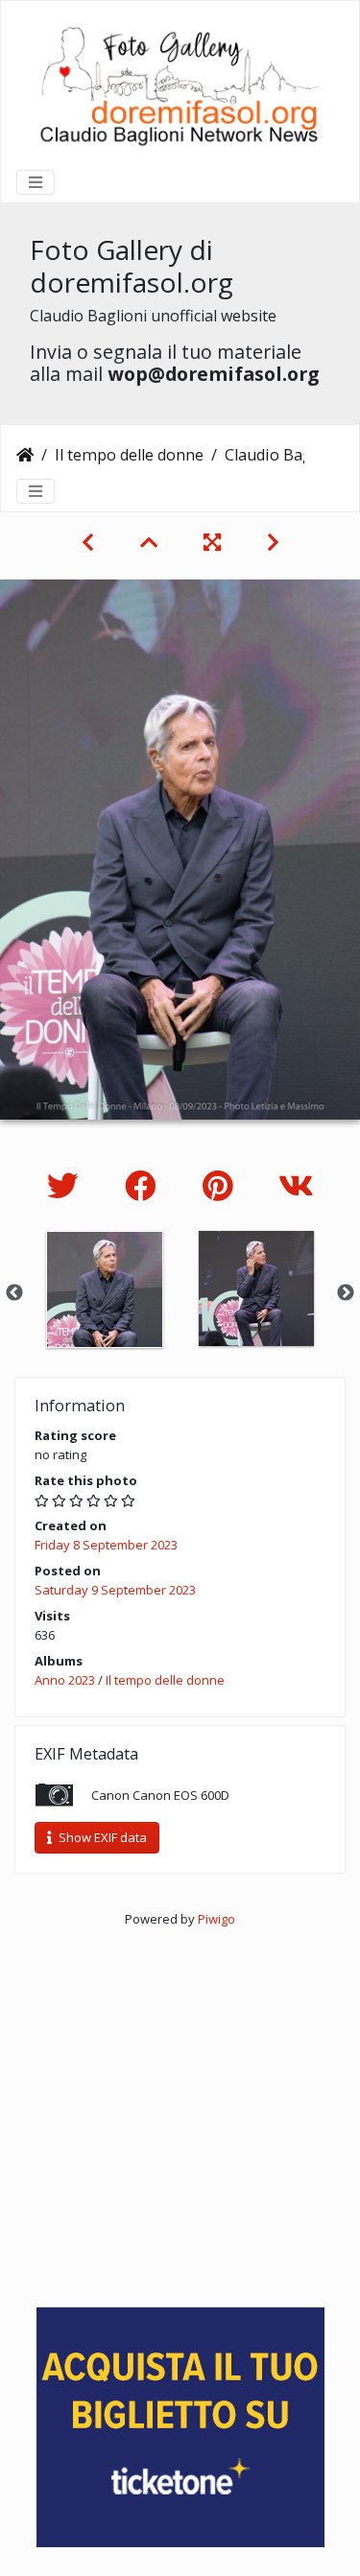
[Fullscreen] (212, 542)
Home (25, 455)
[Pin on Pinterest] (221, 1185)
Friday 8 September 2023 (106, 1545)
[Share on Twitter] (67, 1185)
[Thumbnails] (149, 542)
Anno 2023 (65, 1680)
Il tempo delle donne (129, 455)
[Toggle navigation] (36, 182)
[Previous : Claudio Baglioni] (88, 542)
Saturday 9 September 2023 (115, 1590)
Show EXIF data (101, 1837)
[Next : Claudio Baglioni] (273, 542)
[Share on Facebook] (144, 1185)
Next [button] (346, 1293)
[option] (105, 1289)
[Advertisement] (180, 2109)
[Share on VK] (296, 1185)
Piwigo (216, 1919)
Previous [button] (14, 1293)
